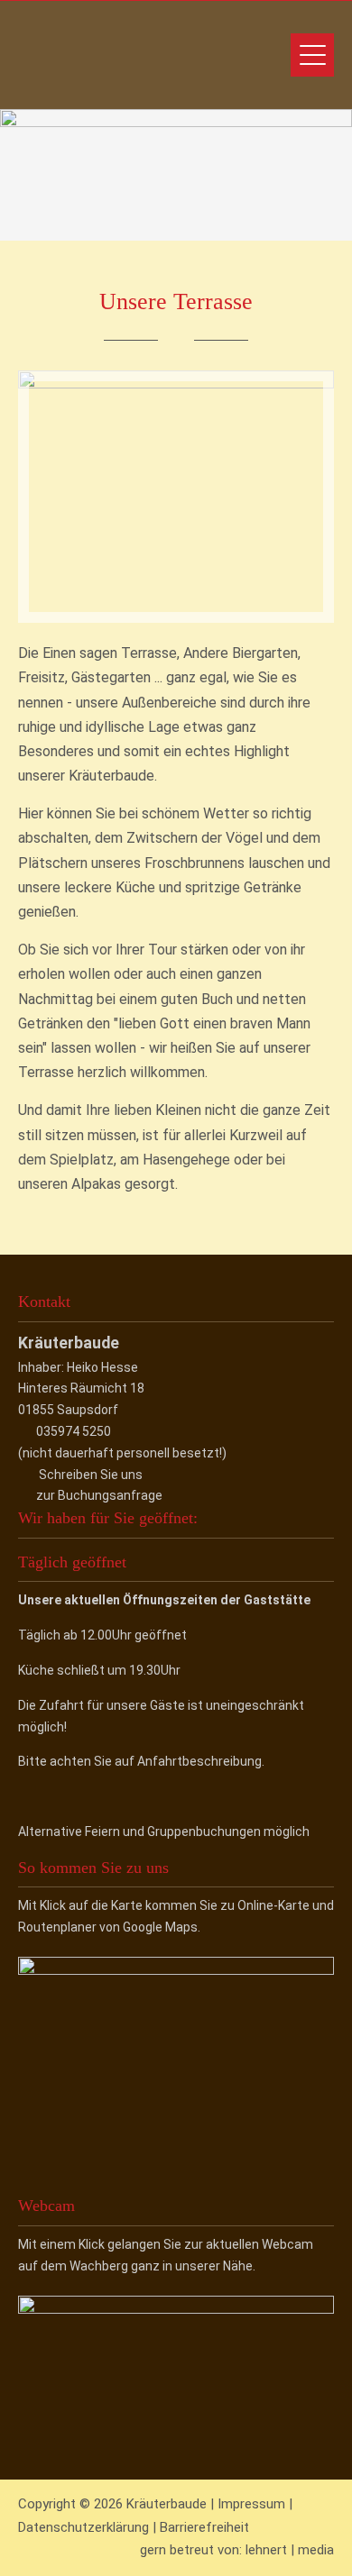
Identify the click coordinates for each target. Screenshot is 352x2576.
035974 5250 (74, 1431)
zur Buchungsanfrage (99, 1495)
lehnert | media (290, 2550)
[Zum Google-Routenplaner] (176, 1970)
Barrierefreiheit (204, 2527)
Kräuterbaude (140, 55)
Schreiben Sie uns (91, 1475)
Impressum (251, 2504)
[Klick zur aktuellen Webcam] (176, 2309)
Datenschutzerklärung (83, 2527)
